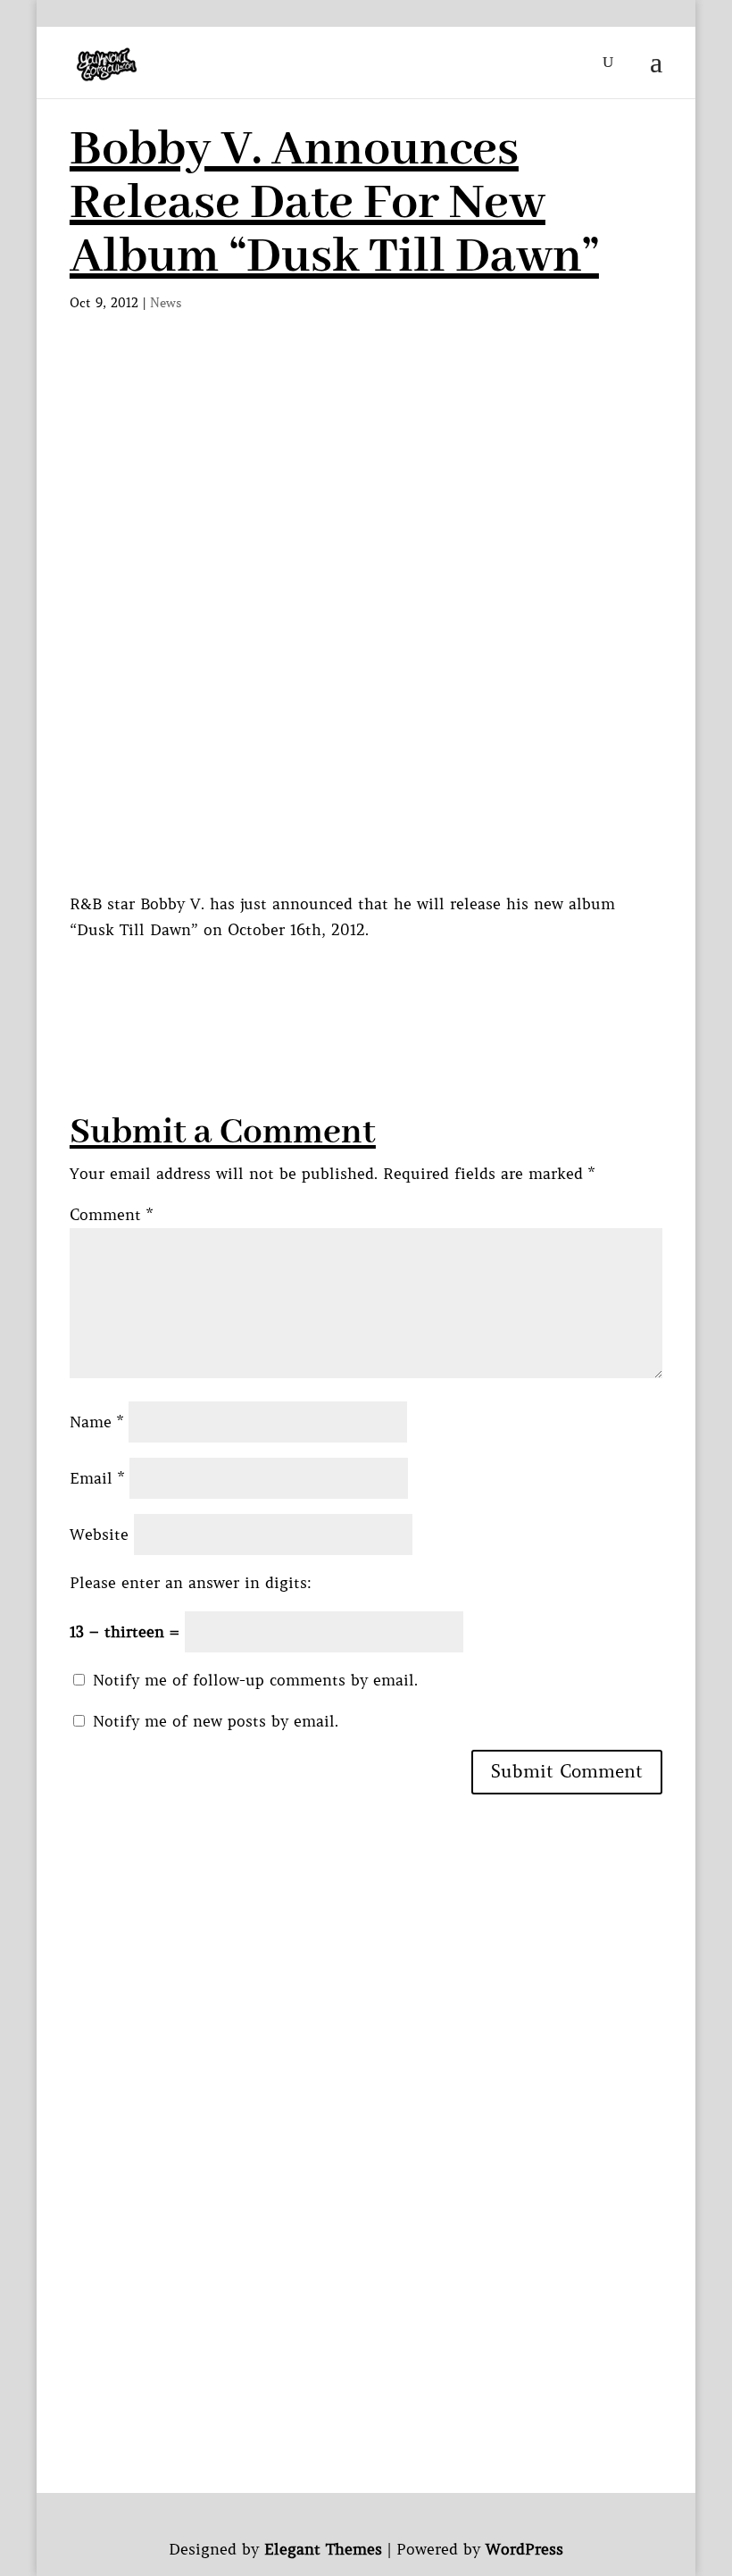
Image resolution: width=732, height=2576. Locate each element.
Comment (111, 1215)
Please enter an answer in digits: (191, 1583)
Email (97, 1478)
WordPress (524, 2549)
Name (96, 1422)
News (166, 303)
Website (99, 1535)
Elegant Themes (323, 2549)
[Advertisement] (395, 983)
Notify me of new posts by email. (216, 1721)
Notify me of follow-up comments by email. (255, 1680)
